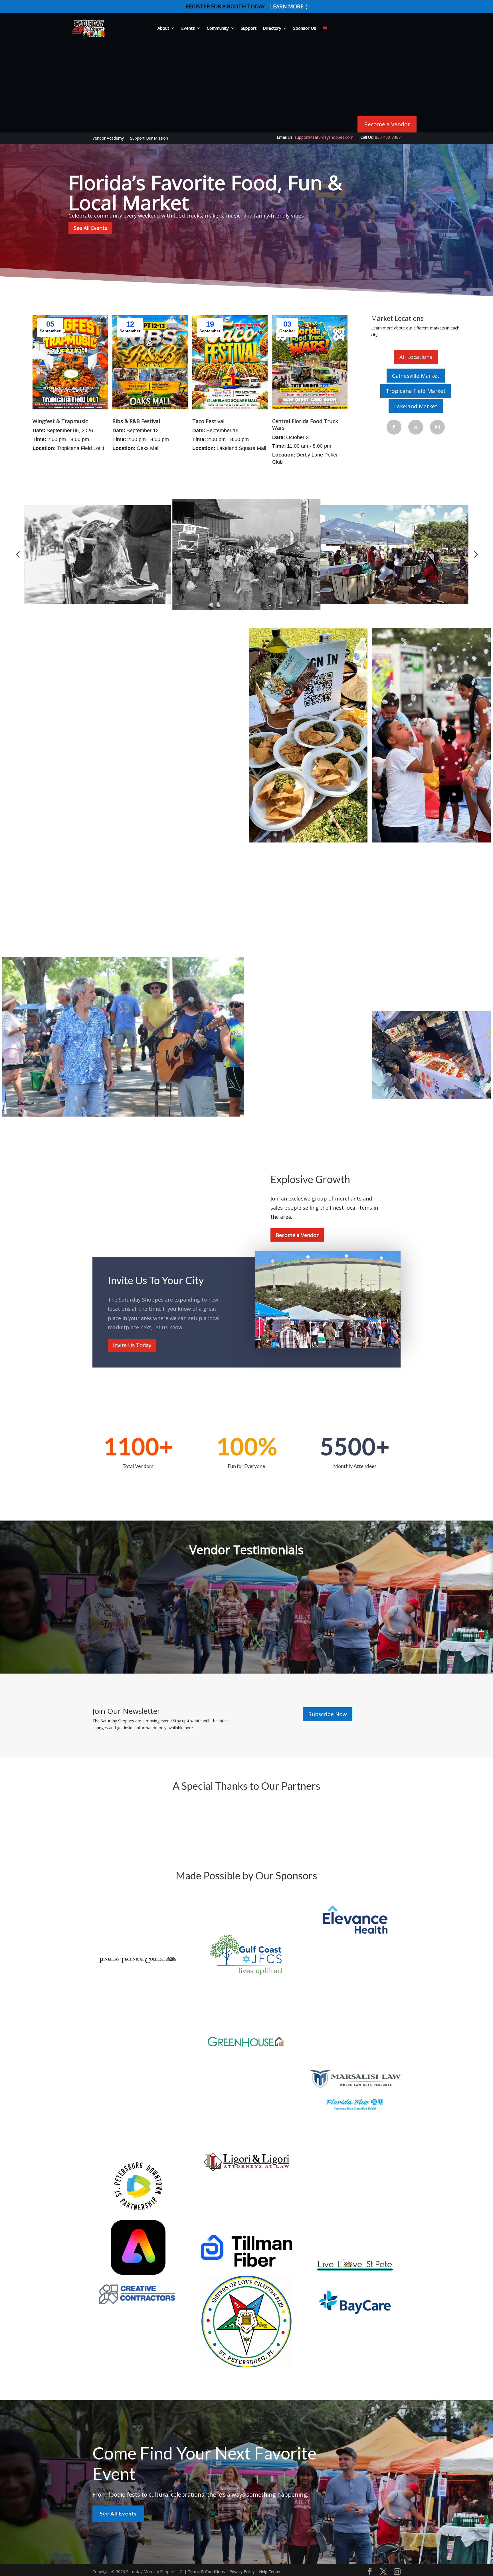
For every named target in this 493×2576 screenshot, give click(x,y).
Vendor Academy (108, 138)
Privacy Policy (242, 2572)
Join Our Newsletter (126, 1712)
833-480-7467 (388, 137)
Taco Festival (208, 421)
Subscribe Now (328, 1714)
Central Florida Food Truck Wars (305, 424)
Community (218, 28)
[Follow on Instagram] (437, 427)
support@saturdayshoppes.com (324, 137)
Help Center (270, 2572)
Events (188, 28)
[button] (18, 554)
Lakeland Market (416, 406)
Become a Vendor (387, 124)
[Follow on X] (416, 427)
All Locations (416, 357)
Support (249, 28)
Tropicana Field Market (416, 391)
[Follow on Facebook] (394, 427)
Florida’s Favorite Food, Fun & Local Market (205, 192)
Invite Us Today (132, 1345)
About (163, 28)
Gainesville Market (416, 376)
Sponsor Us (305, 28)
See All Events (90, 228)
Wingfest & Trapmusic (60, 421)
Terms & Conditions (206, 2572)
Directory (272, 28)
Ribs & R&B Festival (136, 421)
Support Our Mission (149, 138)
